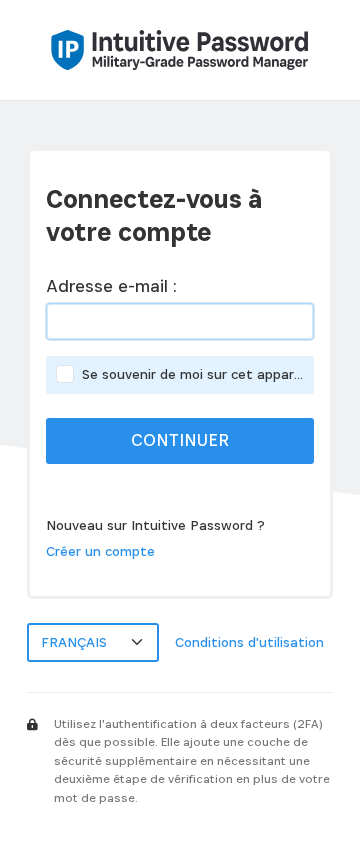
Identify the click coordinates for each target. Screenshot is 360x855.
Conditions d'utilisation (249, 642)
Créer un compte (100, 551)
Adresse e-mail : (111, 286)
